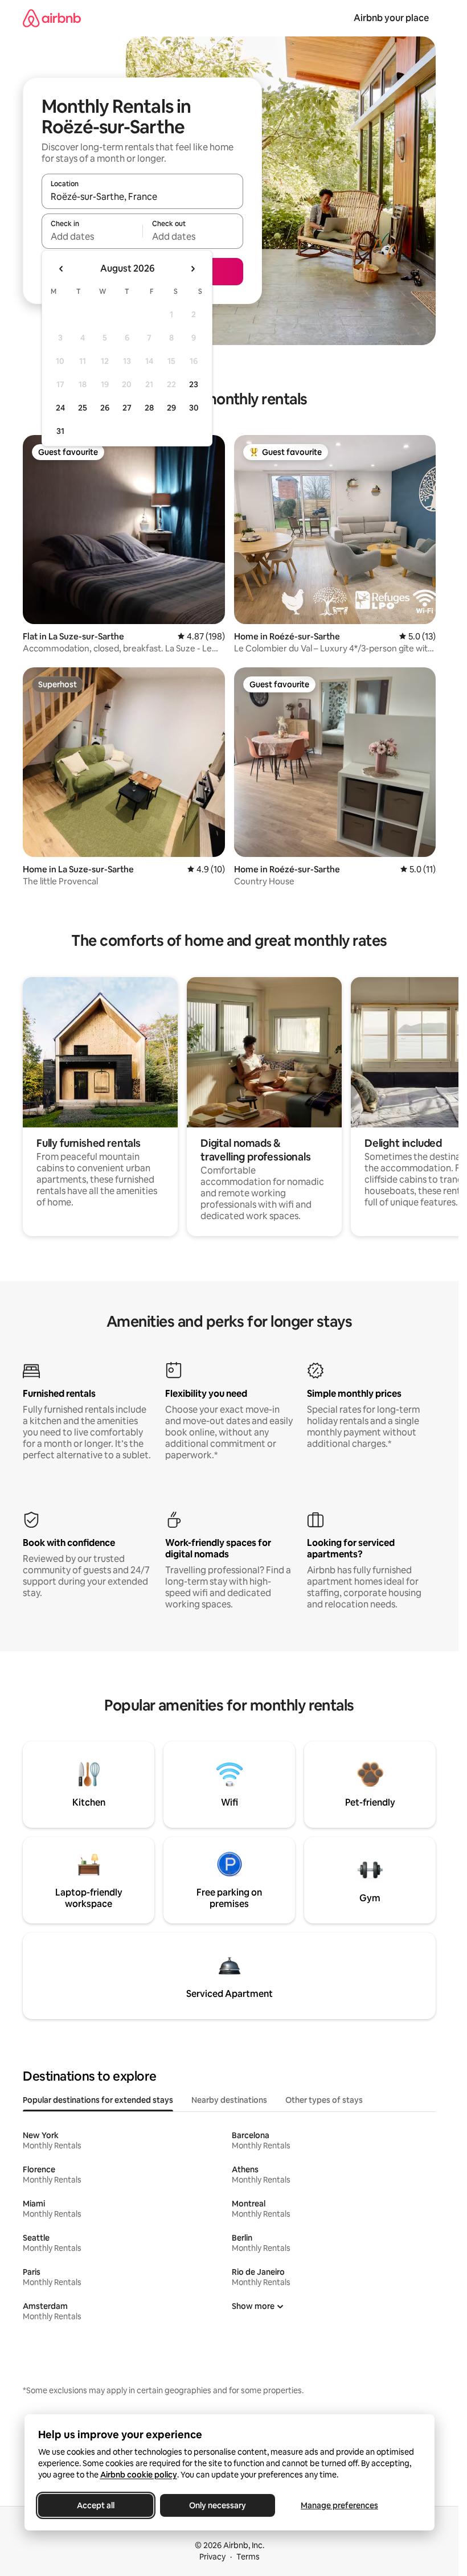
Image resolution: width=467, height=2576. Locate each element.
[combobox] (142, 196)
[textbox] (92, 236)
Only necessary (218, 2505)
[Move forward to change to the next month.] (192, 269)
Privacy (212, 2557)
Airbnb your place (391, 18)
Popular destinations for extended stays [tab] (98, 2100)
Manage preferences (339, 2505)
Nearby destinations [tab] (229, 2100)
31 (60, 431)
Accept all (96, 2505)
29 (171, 408)
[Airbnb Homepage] (52, 18)
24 (60, 408)
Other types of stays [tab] (324, 2100)
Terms (248, 2557)
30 (194, 408)
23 (194, 384)
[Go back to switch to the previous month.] (62, 269)
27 (127, 408)
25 (83, 408)
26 (105, 408)
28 (149, 408)
